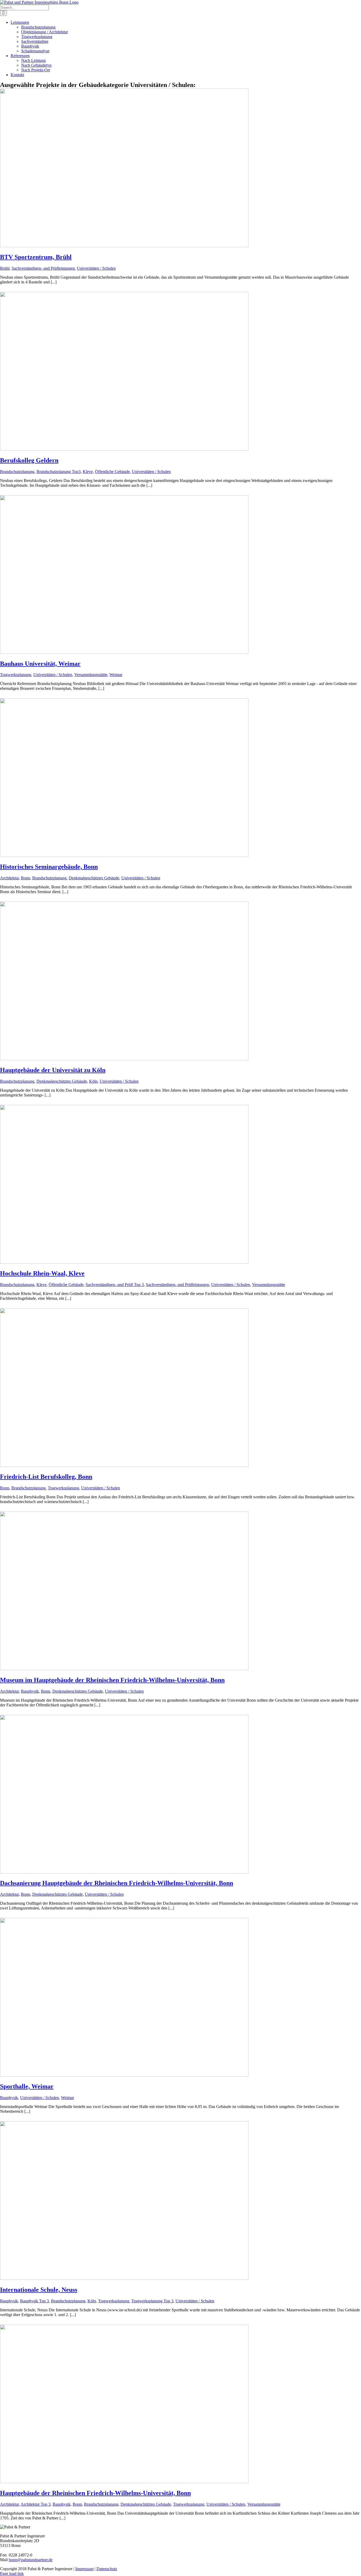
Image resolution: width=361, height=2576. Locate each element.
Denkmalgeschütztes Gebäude (94, 878)
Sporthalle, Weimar (27, 2086)
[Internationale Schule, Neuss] (124, 2278)
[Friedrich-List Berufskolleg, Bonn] (124, 1465)
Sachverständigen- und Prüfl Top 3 (115, 1285)
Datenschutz (107, 2569)
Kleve (88, 472)
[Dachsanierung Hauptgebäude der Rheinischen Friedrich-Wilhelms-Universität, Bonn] (124, 1872)
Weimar (116, 675)
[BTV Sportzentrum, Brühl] (124, 246)
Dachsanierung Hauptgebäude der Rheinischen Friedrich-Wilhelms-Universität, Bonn (117, 1883)
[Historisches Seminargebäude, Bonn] (124, 855)
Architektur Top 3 (36, 2504)
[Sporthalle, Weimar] (124, 2075)
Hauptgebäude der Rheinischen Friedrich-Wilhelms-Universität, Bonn (95, 2493)
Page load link (12, 2573)
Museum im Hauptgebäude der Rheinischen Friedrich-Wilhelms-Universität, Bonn (112, 1680)
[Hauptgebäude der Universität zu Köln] (124, 1059)
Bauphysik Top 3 (34, 2301)
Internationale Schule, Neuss (39, 2290)
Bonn (26, 878)
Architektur (9, 878)
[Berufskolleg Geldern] (124, 449)
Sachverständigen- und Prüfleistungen (43, 268)
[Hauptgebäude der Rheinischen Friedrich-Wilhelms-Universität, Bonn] (124, 2482)
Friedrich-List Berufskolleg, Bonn (46, 1477)
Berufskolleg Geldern (29, 460)
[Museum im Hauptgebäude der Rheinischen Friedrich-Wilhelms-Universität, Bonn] (124, 1669)
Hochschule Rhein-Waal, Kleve (42, 1273)
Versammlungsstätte (91, 675)
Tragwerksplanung (16, 675)
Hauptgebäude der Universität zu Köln (53, 1070)
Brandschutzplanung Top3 (59, 472)
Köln (93, 1081)
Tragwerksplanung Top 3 (152, 2301)
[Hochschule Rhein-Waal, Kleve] (124, 1262)
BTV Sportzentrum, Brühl (36, 257)
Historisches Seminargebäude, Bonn (49, 867)
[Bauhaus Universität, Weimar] (124, 652)
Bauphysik (30, 1691)
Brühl (5, 268)
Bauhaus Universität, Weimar (40, 664)
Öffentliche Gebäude (112, 472)
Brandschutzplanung (17, 472)
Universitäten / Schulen (96, 268)
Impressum (84, 2569)
